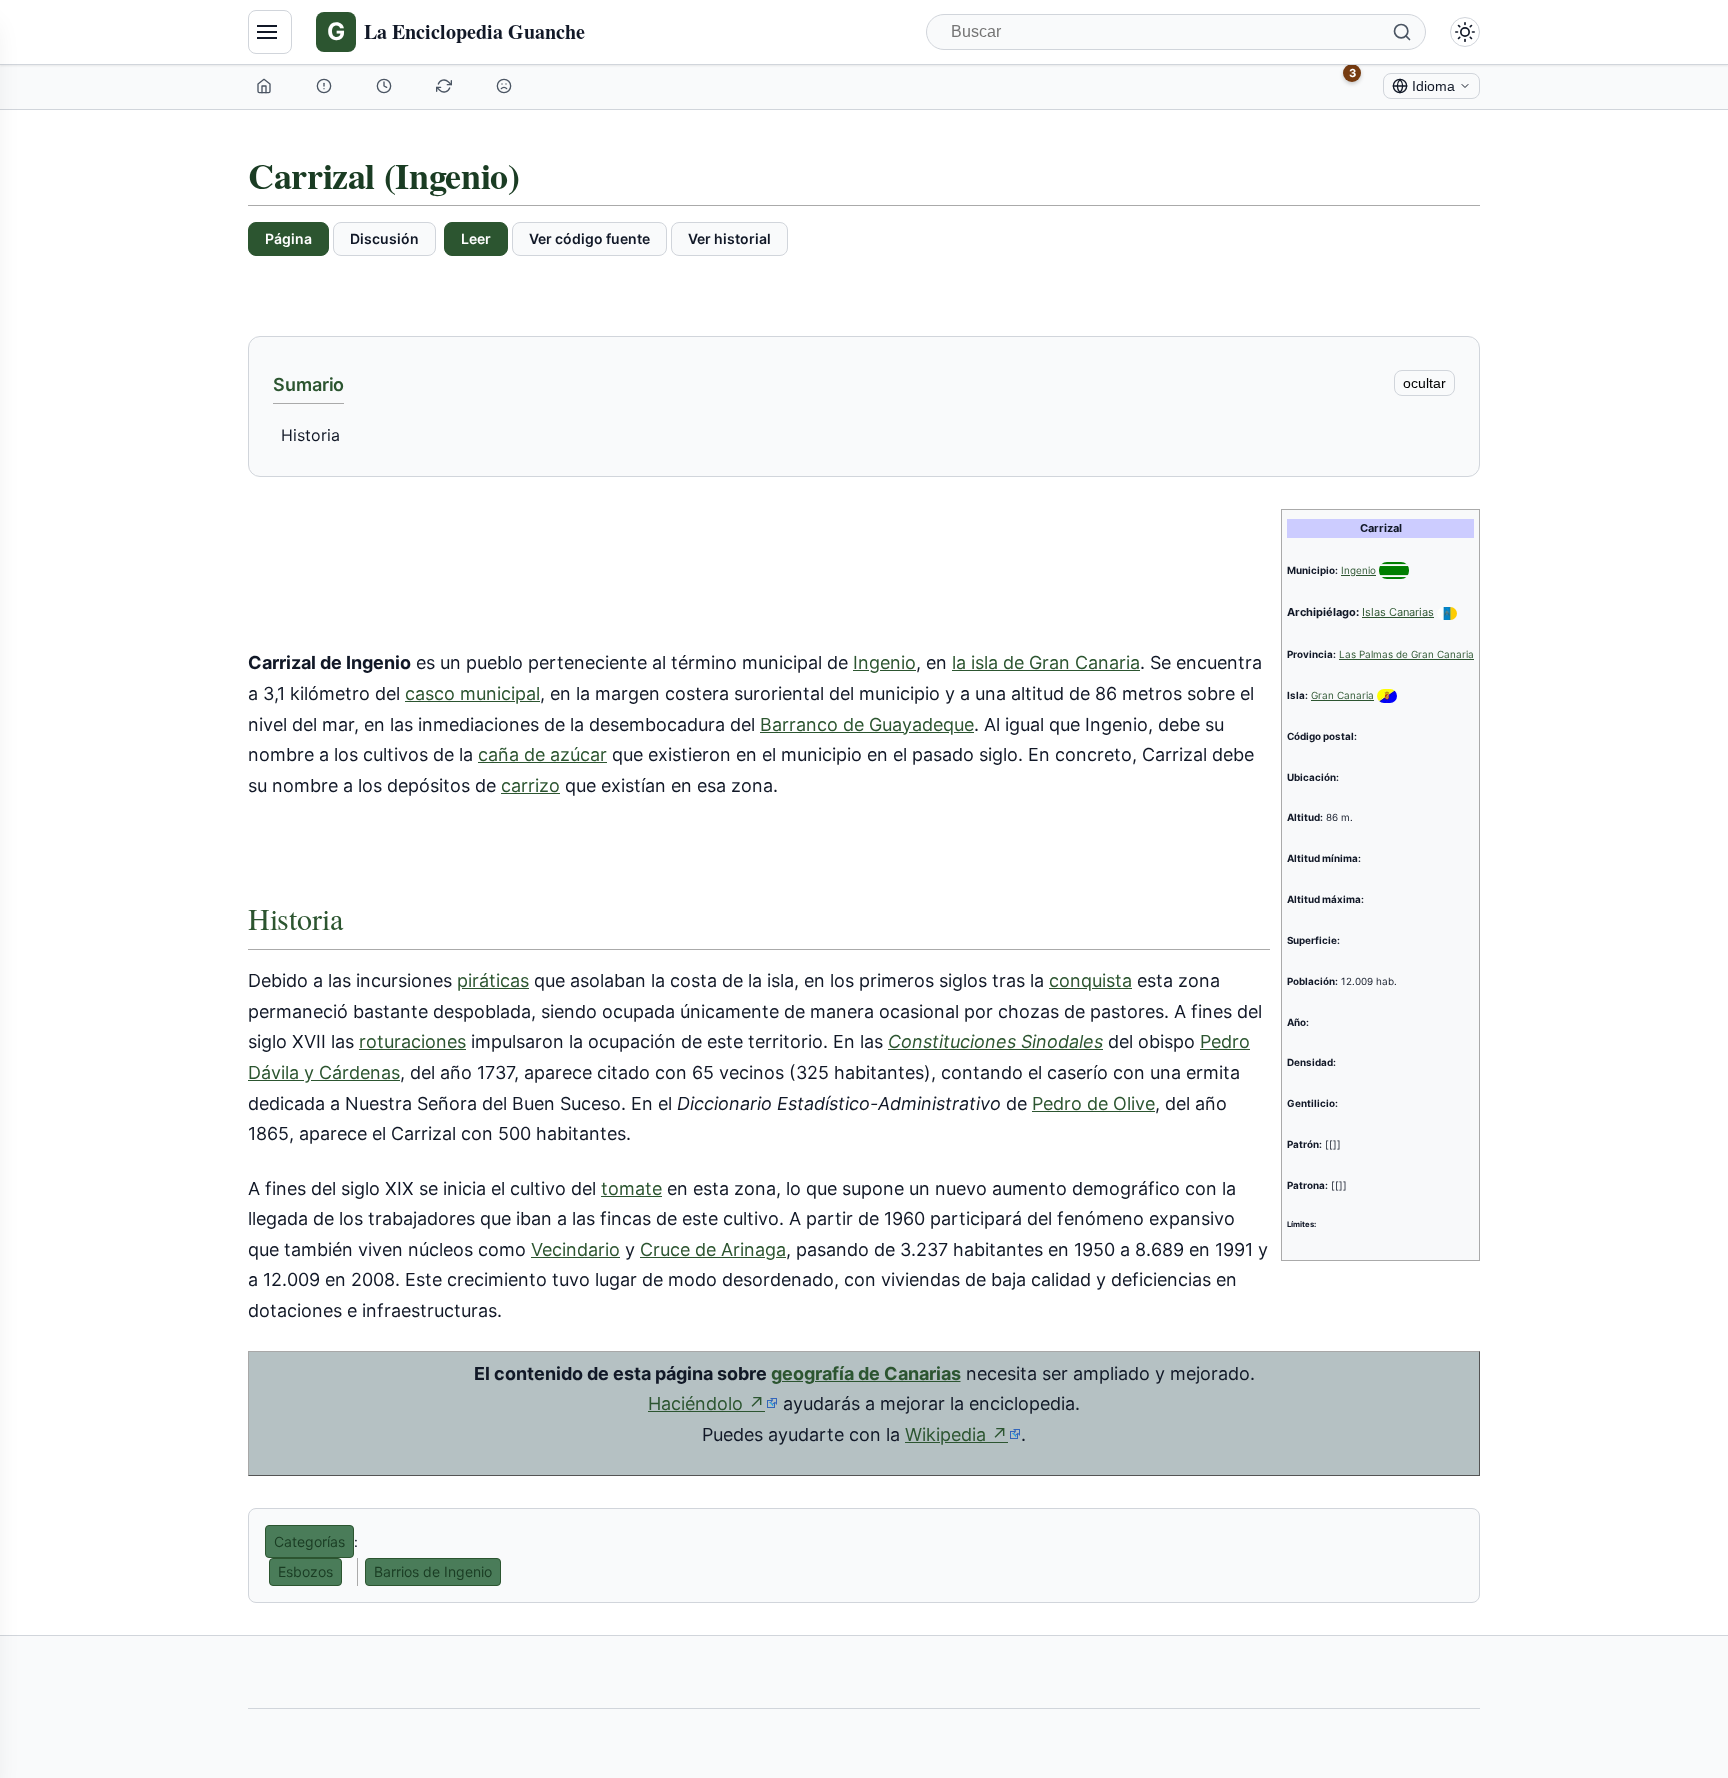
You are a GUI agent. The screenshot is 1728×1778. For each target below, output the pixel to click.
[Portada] (266, 86)
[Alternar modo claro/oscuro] (1465, 32)
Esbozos (305, 1571)
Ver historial (729, 238)
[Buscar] (1402, 32)
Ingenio (1358, 570)
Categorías (309, 1541)
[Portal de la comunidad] (326, 86)
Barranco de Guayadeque (867, 724)
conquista (1090, 980)
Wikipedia (963, 1435)
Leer (476, 238)
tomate (631, 1188)
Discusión (384, 238)
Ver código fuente (589, 238)
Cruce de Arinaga (713, 1249)
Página (288, 238)
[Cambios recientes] (446, 86)
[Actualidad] (386, 86)
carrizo (530, 785)
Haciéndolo (713, 1404)
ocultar (1424, 383)
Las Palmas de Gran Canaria (1406, 654)
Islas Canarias (1398, 612)
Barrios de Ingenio (433, 1571)
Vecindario (575, 1249)
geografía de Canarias (866, 1373)
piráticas (493, 980)
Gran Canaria (1342, 695)
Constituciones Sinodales (995, 1041)
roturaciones (412, 1041)
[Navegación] (270, 32)
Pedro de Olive (1093, 1103)
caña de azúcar (542, 754)
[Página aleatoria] (506, 86)
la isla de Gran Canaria (1046, 662)
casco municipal (472, 693)
